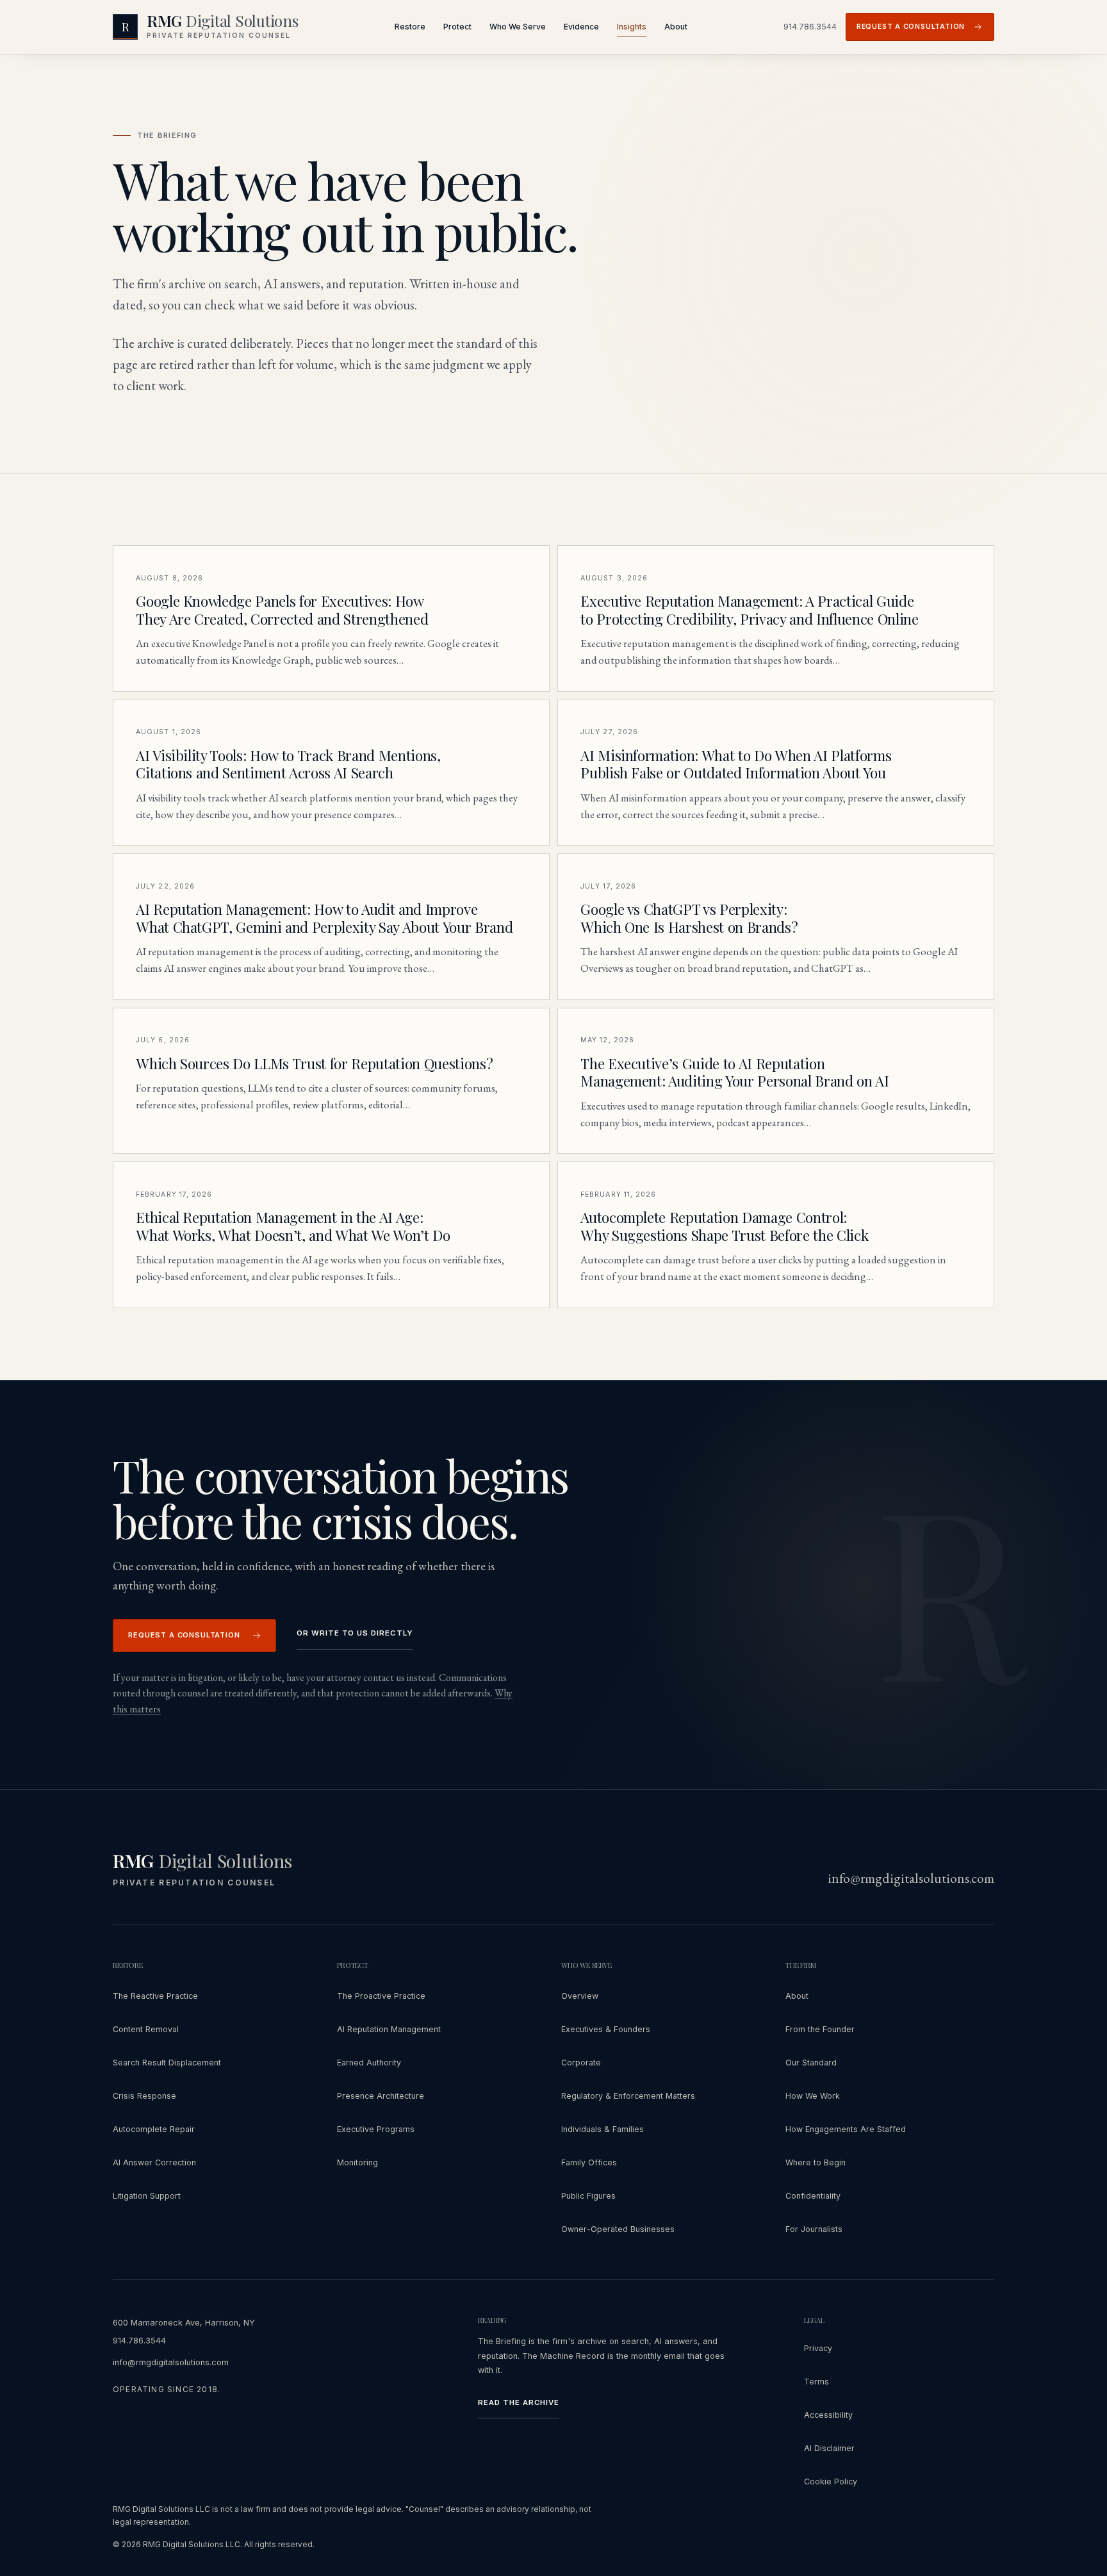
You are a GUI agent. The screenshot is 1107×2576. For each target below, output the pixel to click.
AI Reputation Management (389, 2029)
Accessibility (828, 2415)
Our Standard (811, 2063)
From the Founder (820, 2029)
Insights (632, 27)
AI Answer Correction (154, 2162)
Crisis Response (144, 2096)
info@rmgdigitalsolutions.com (911, 1878)
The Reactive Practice (155, 1996)
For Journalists (814, 2229)
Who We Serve (518, 27)
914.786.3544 (810, 27)
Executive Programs (376, 2129)
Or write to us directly (355, 1633)
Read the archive (519, 2402)
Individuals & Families (603, 2129)
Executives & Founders (606, 2029)
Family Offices (589, 2162)
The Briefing (503, 2341)
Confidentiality (813, 2196)
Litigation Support (147, 2196)
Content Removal (146, 2029)
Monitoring (357, 2162)
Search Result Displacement (167, 2063)
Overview (580, 1996)
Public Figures (588, 2196)
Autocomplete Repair (154, 2129)
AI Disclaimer (829, 2448)
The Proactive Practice (381, 1996)
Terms (816, 2382)
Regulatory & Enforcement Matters (628, 2096)
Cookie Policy (831, 2482)
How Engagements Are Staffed (846, 2129)
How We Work (813, 2096)
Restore (410, 27)
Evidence (581, 27)
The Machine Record (565, 2356)
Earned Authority (369, 2063)
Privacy (818, 2348)
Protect (457, 27)
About (676, 27)
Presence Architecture (381, 2096)
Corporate (581, 2063)
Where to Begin (816, 2162)
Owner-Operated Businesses (618, 2229)
